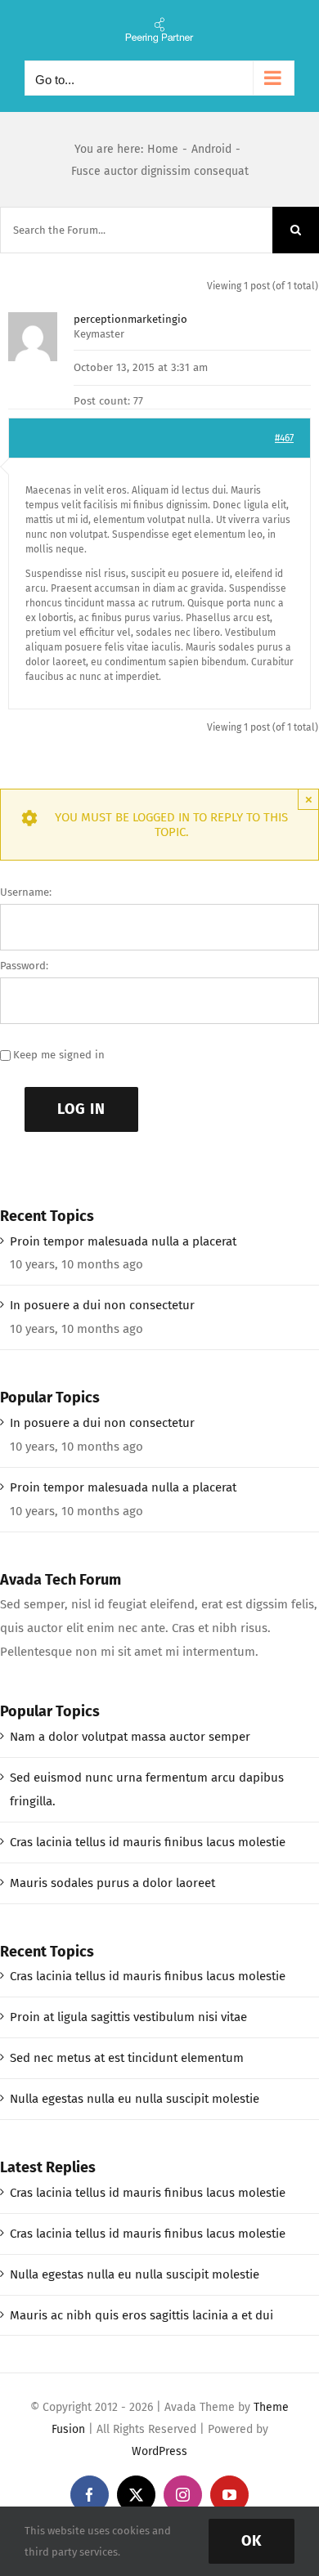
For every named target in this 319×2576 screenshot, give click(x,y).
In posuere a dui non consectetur (102, 1305)
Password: (24, 966)
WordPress (159, 2451)
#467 (284, 438)
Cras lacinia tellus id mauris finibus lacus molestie (148, 1842)
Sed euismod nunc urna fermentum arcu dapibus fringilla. (147, 1789)
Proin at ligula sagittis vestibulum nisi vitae (128, 2017)
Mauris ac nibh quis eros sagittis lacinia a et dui (142, 2315)
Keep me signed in (59, 1055)
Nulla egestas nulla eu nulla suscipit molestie (135, 2099)
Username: (26, 892)
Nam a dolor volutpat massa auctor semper (130, 1737)
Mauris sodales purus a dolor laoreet (112, 1883)
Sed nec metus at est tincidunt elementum (127, 2058)
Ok (252, 2541)
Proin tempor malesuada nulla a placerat (123, 1241)
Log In (81, 1109)
